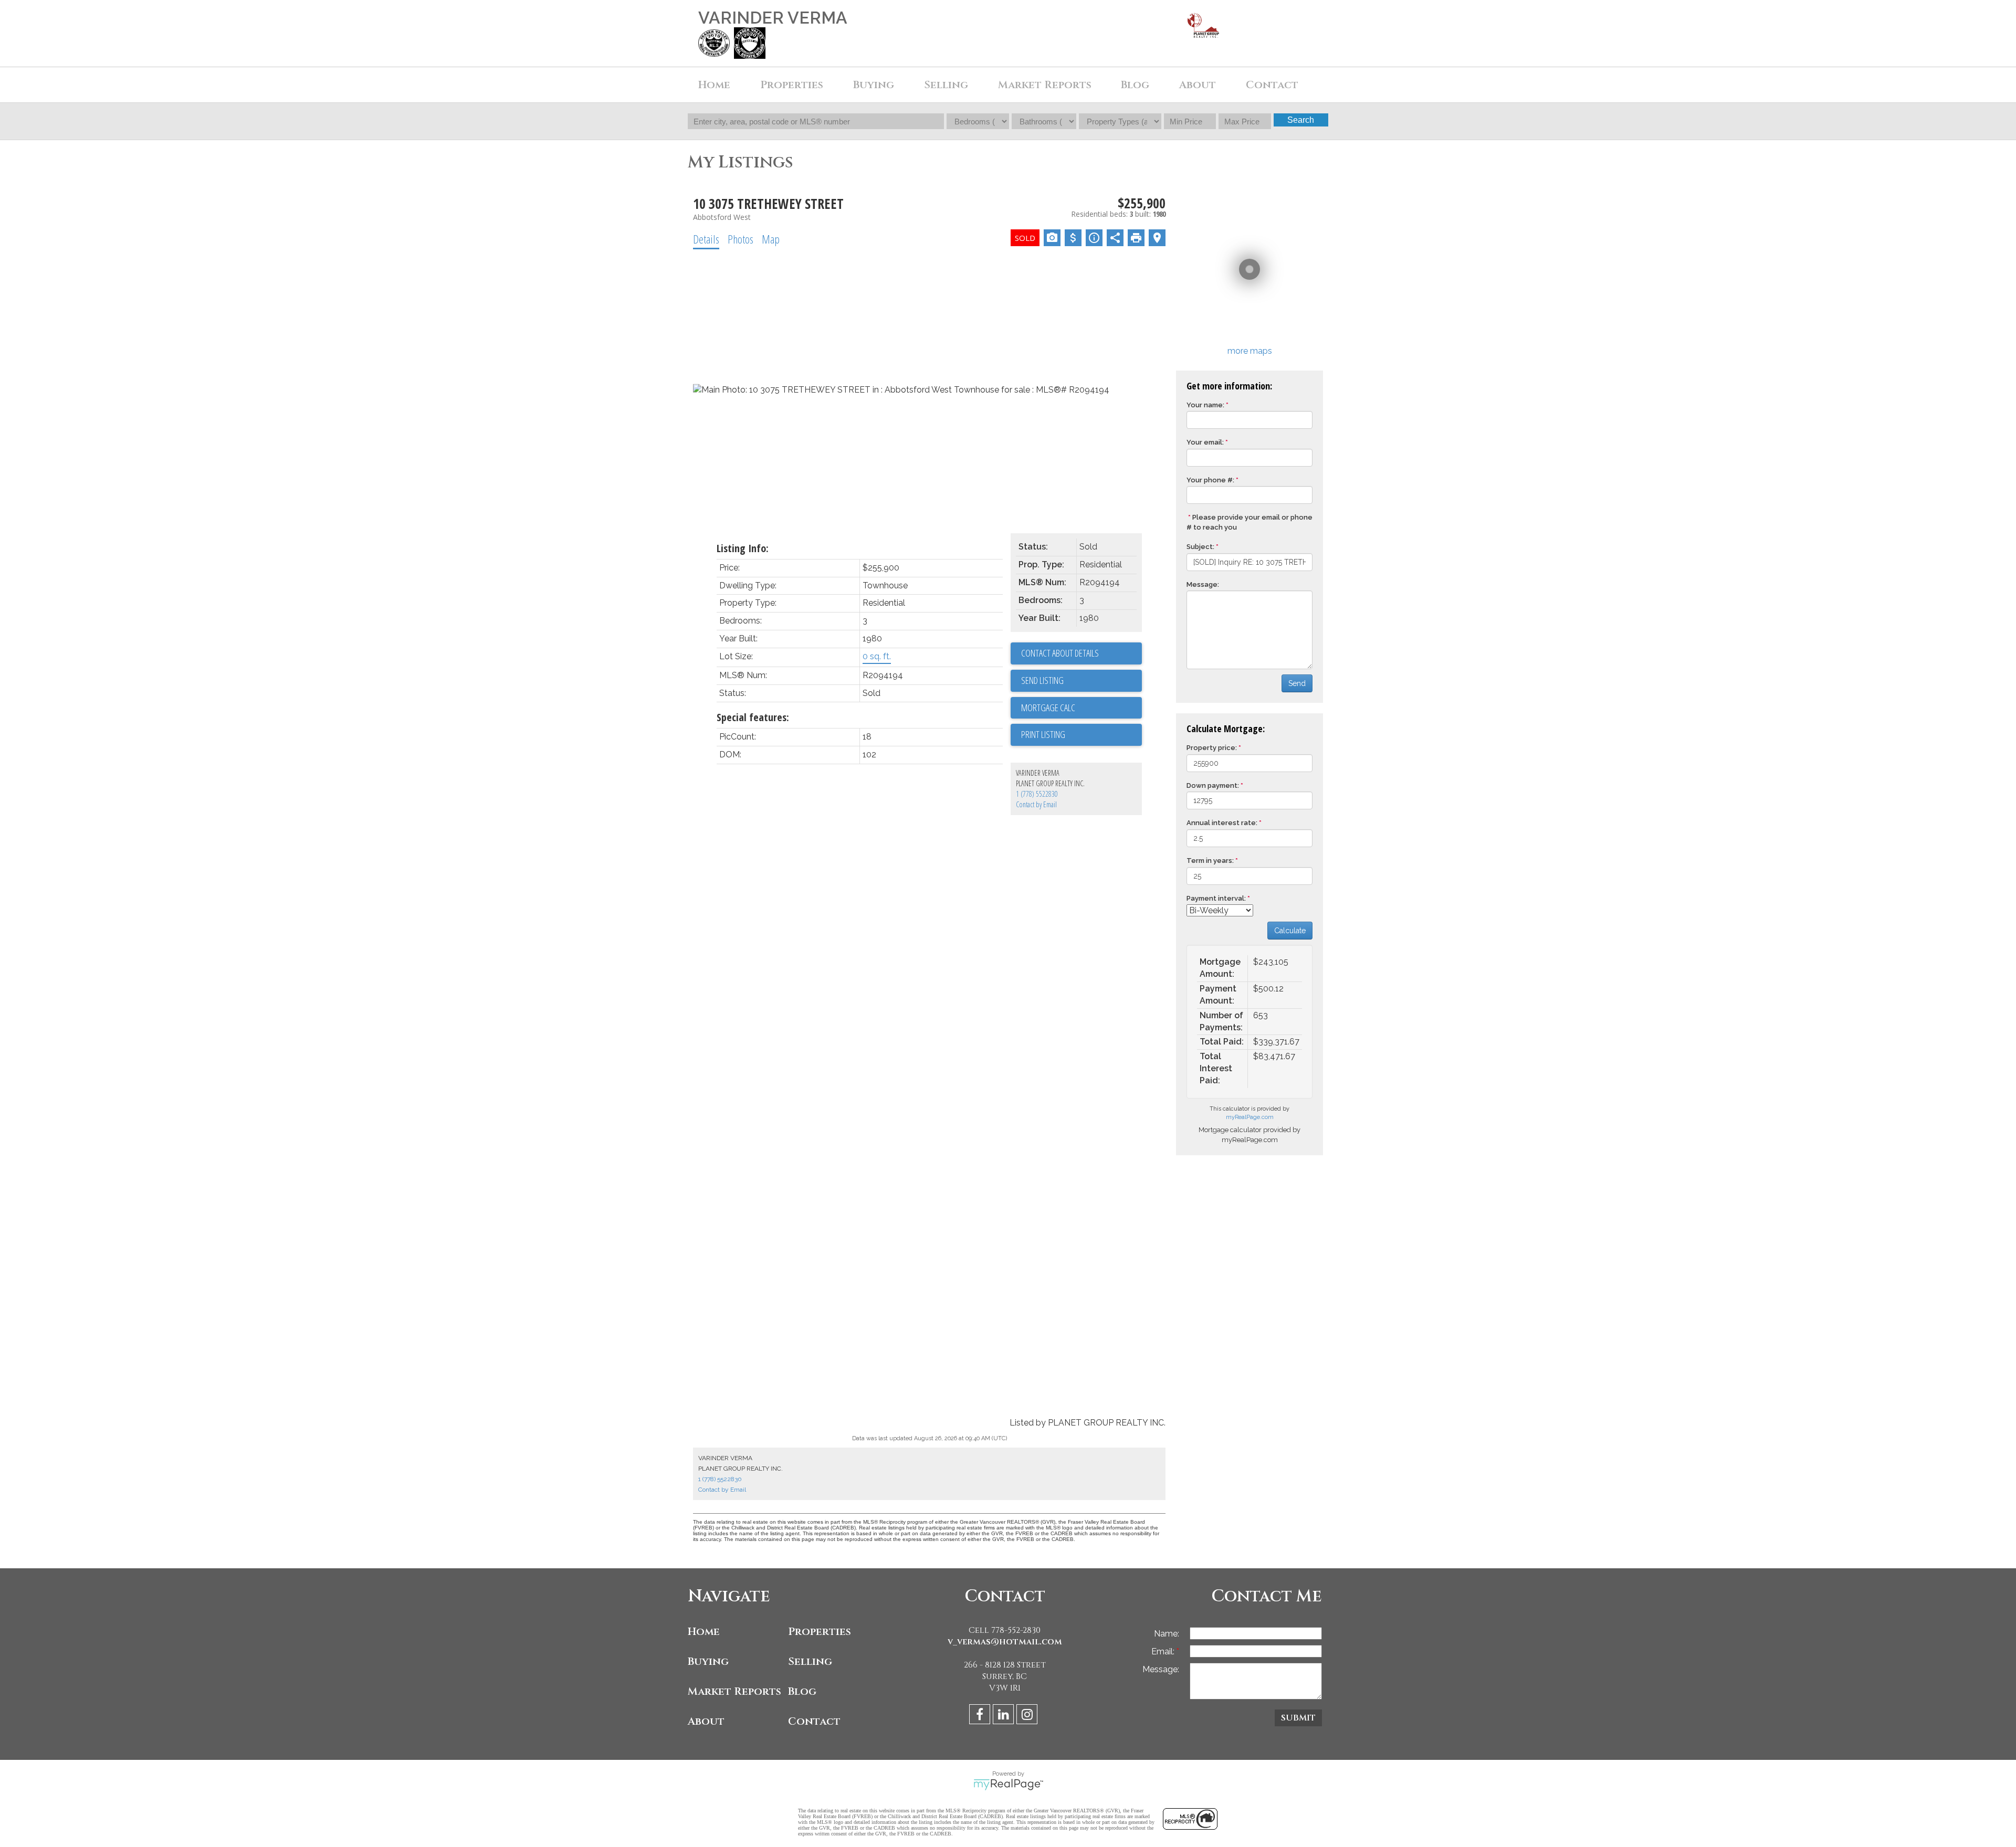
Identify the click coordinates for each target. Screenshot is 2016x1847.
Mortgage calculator (1081, 708)
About (706, 1721)
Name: (1167, 1634)
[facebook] (981, 1716)
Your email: (1205, 442)
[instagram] (1028, 1716)
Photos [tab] (741, 239)
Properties (820, 1632)
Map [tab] (771, 239)
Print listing (1043, 734)
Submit (1298, 1718)
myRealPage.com (1250, 1117)
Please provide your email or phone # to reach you (1249, 522)
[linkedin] (1005, 1716)
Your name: (1205, 405)
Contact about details (1060, 653)
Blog (1135, 85)
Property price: (1212, 748)
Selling (810, 1661)
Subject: (1200, 547)
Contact (1272, 85)
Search (1301, 120)
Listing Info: (743, 548)
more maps (1250, 351)
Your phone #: (1210, 480)
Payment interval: (1216, 898)
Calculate (1290, 931)
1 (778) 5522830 (1037, 794)
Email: (1164, 1651)
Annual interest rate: (1222, 823)
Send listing (1042, 680)
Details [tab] (706, 239)
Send (1297, 683)
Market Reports (1045, 85)
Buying (708, 1661)
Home (714, 85)
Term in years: (1210, 861)
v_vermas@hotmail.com (1005, 1642)
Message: (1203, 584)
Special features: (753, 717)
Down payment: (1213, 785)
